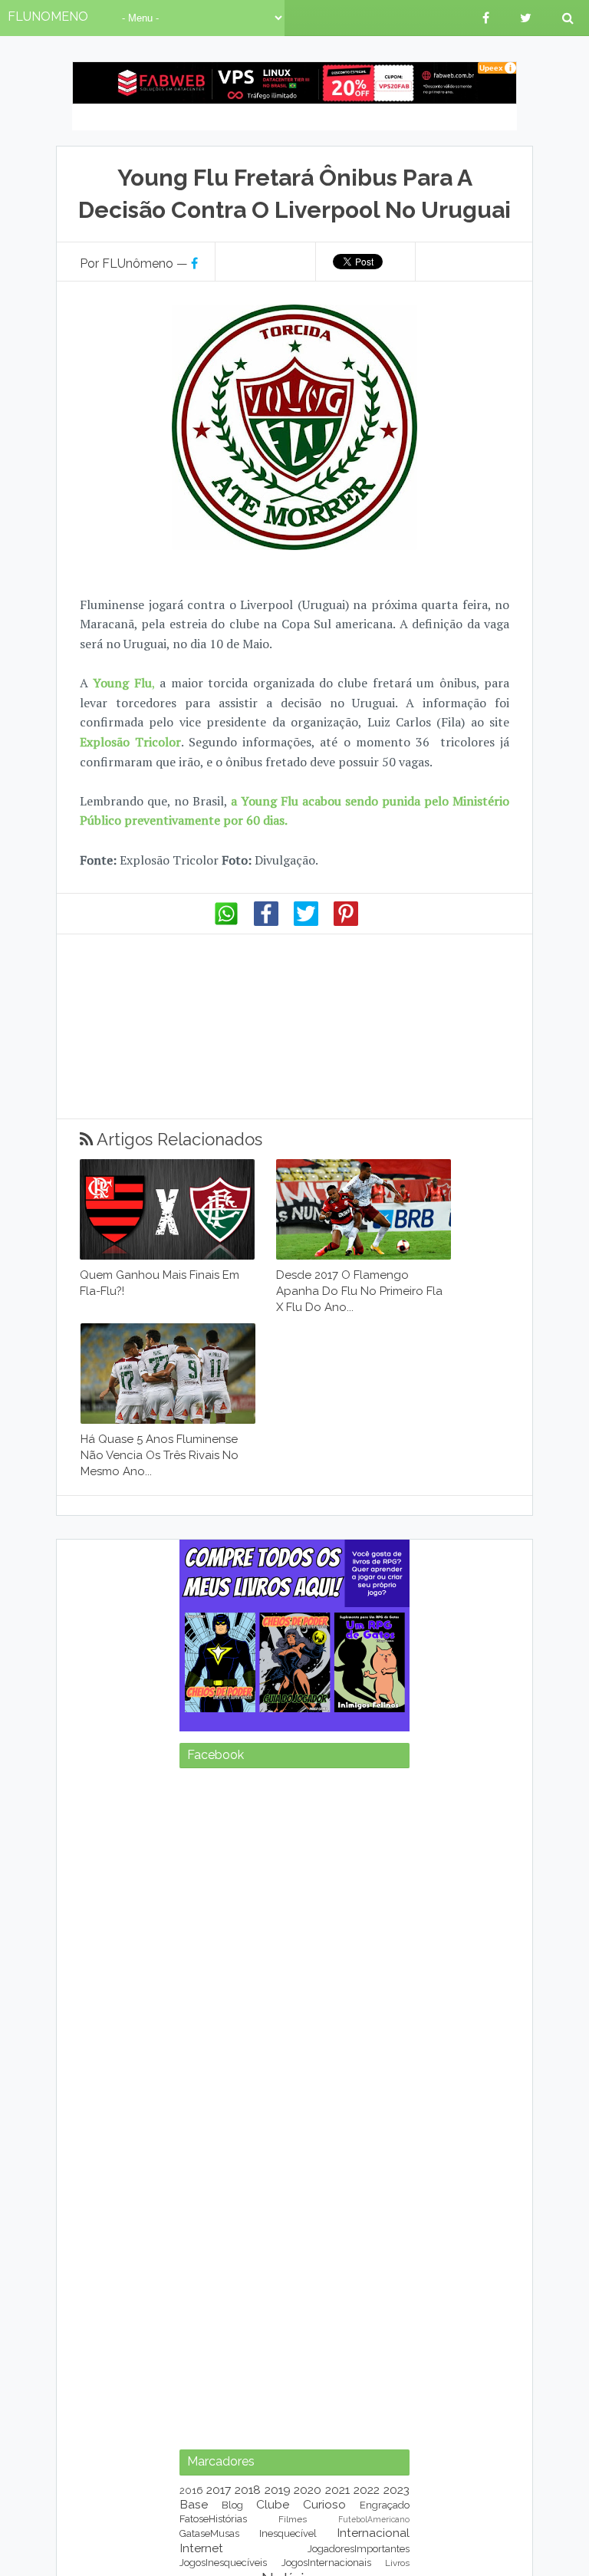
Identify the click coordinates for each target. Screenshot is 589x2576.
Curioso (324, 2504)
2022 (367, 2490)
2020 (308, 2490)
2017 (219, 2490)
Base (194, 2504)
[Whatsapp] (226, 922)
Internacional (373, 2533)
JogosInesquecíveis (223, 2563)
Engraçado (385, 2505)
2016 (191, 2490)
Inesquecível (288, 2533)
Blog (232, 2505)
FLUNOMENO (48, 16)
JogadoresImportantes (359, 2549)
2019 (278, 2490)
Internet (201, 2548)
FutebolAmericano (374, 2519)
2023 (397, 2490)
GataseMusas (209, 2533)
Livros (397, 2563)
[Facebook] (266, 922)
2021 (337, 2490)
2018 (248, 2490)
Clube (273, 2504)
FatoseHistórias (213, 2519)
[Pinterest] (346, 922)
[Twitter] (306, 922)
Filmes (293, 2519)
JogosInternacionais (326, 2563)
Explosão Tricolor (130, 742)
